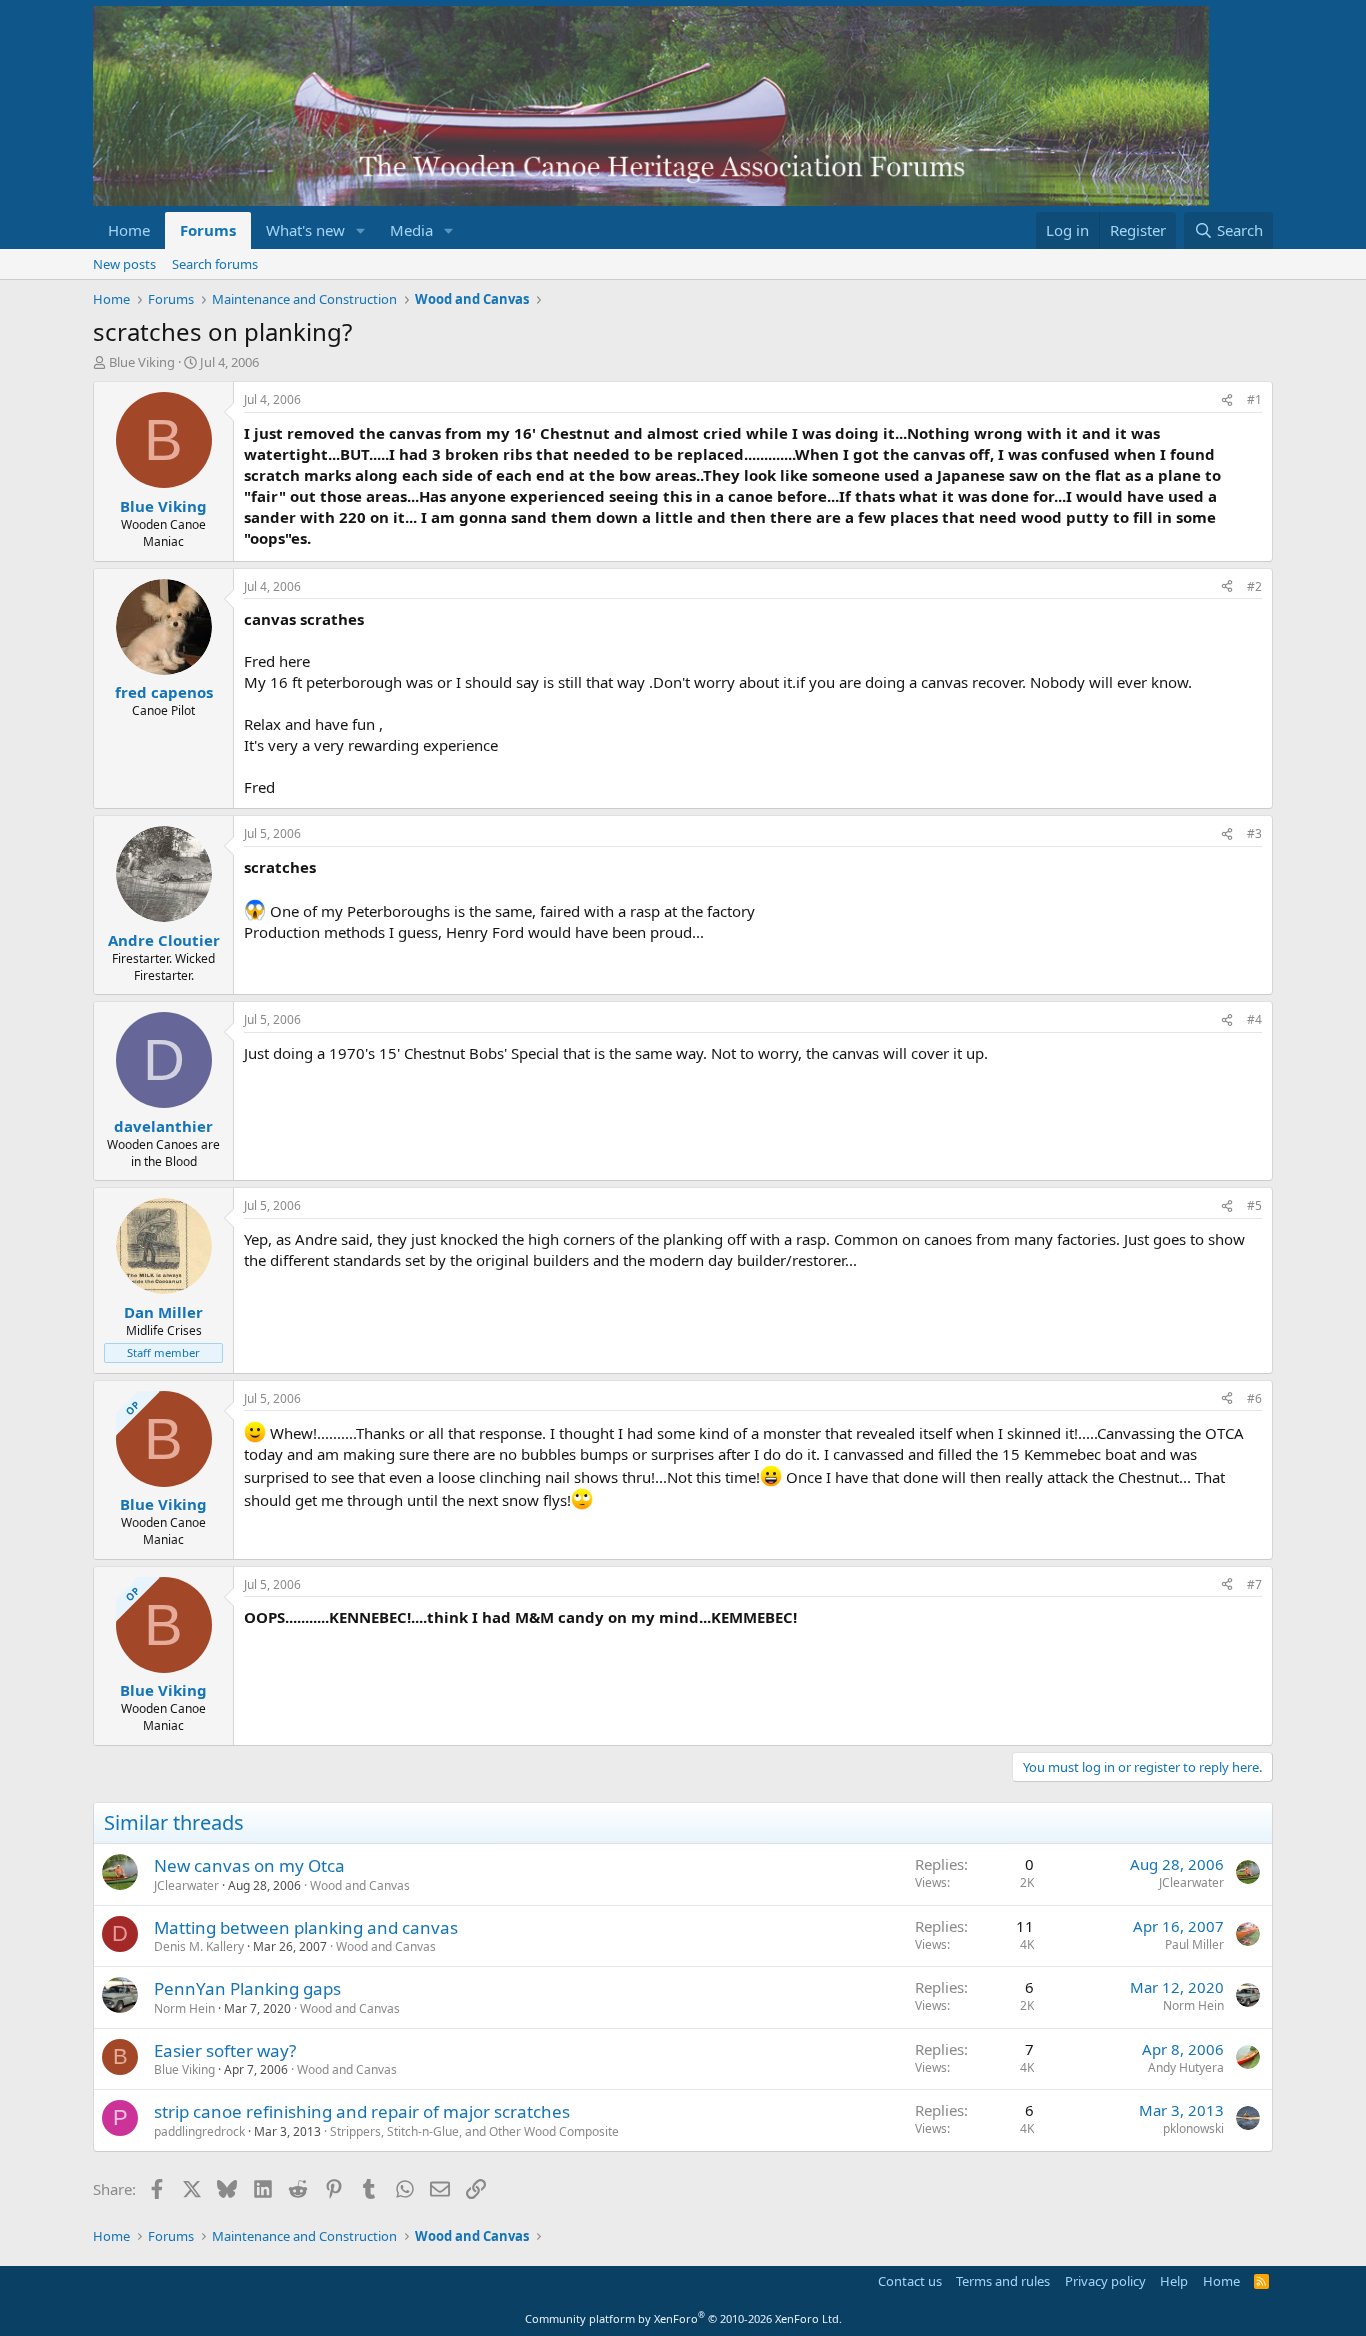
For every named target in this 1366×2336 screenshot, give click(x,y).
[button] (361, 230)
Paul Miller (1194, 1944)
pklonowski (1193, 2128)
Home (129, 230)
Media (411, 230)
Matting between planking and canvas (306, 1927)
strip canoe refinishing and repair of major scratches (362, 2111)
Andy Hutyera (1186, 2067)
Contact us (910, 2281)
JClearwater (186, 1885)
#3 (1254, 833)
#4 (1254, 1019)
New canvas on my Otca (249, 1865)
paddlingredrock (199, 2131)
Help (1174, 2281)
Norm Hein (184, 2008)
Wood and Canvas (360, 1885)
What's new (305, 230)
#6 (1254, 1398)
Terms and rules (1003, 2281)
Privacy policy (1105, 2281)
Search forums (215, 264)
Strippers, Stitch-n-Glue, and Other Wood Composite (474, 2131)
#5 (1254, 1205)
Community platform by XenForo (683, 2318)
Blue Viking (142, 362)
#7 (1254, 1584)
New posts (124, 264)
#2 (1254, 586)
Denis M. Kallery (199, 1946)
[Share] (1227, 400)
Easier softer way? (225, 2050)
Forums (208, 230)
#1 (1254, 399)
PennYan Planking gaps (247, 1988)
